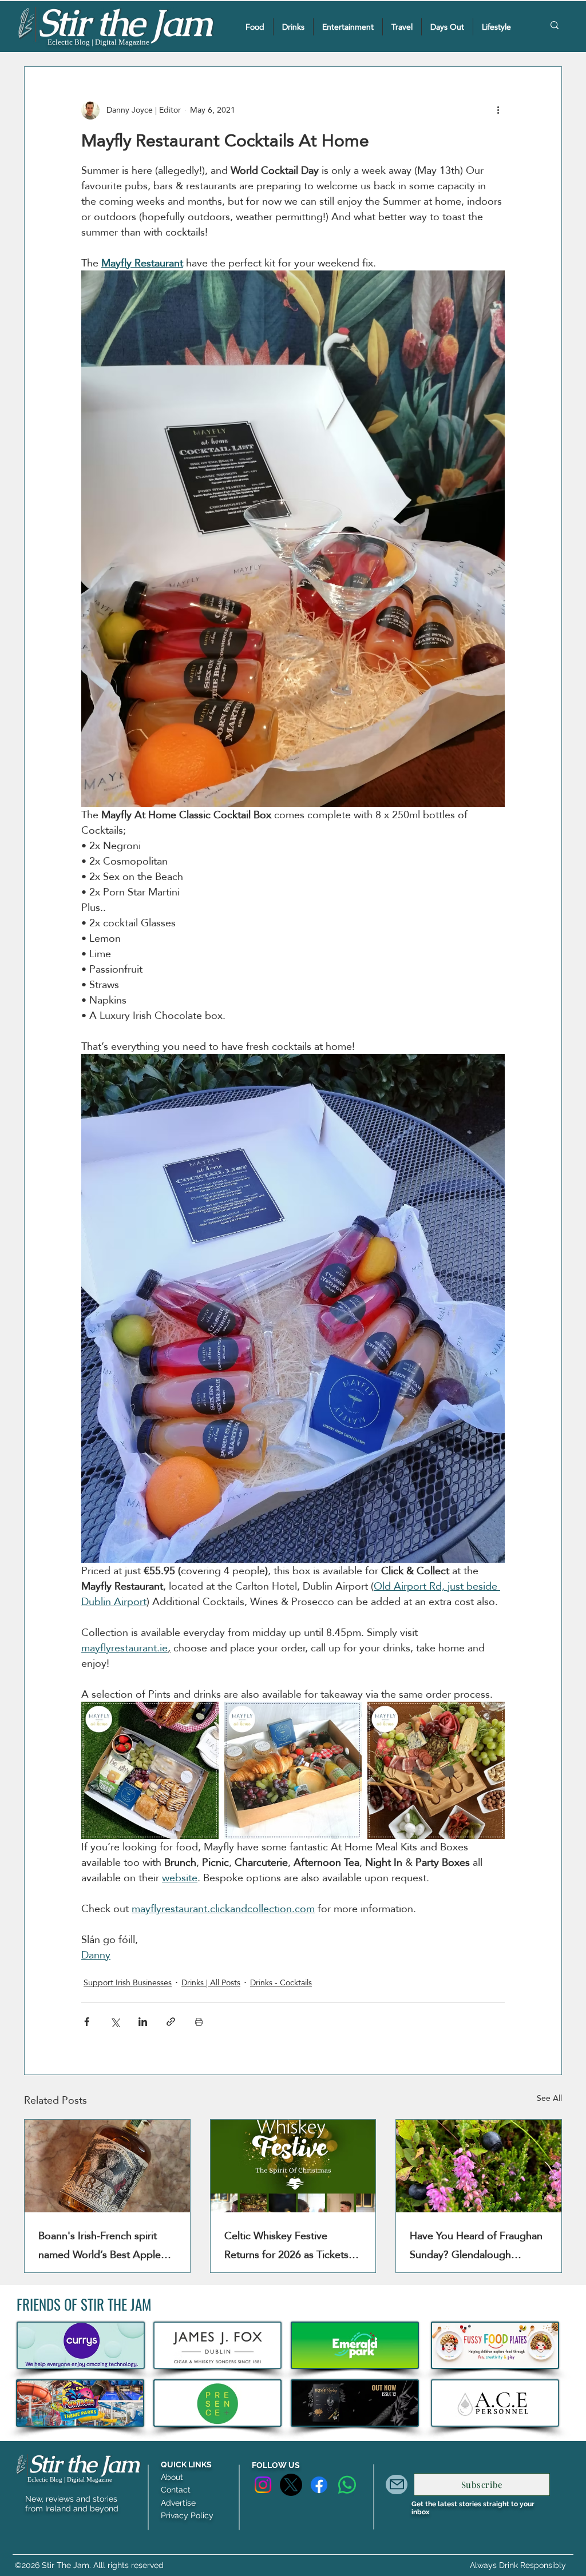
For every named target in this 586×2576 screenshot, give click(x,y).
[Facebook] (319, 2485)
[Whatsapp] (347, 2485)
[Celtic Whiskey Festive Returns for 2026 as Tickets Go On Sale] (293, 2166)
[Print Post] (199, 2022)
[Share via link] (171, 2022)
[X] (291, 2485)
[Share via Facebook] (87, 2022)
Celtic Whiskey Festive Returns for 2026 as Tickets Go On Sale (286, 2245)
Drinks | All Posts (211, 1983)
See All (549, 2099)
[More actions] (498, 110)
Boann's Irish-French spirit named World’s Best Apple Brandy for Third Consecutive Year (106, 2245)
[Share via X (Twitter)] (115, 2022)
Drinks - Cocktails (281, 1983)
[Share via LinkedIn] (143, 2022)
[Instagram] (263, 2485)
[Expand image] (150, 1770)
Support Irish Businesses (128, 1983)
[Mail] (397, 2485)
